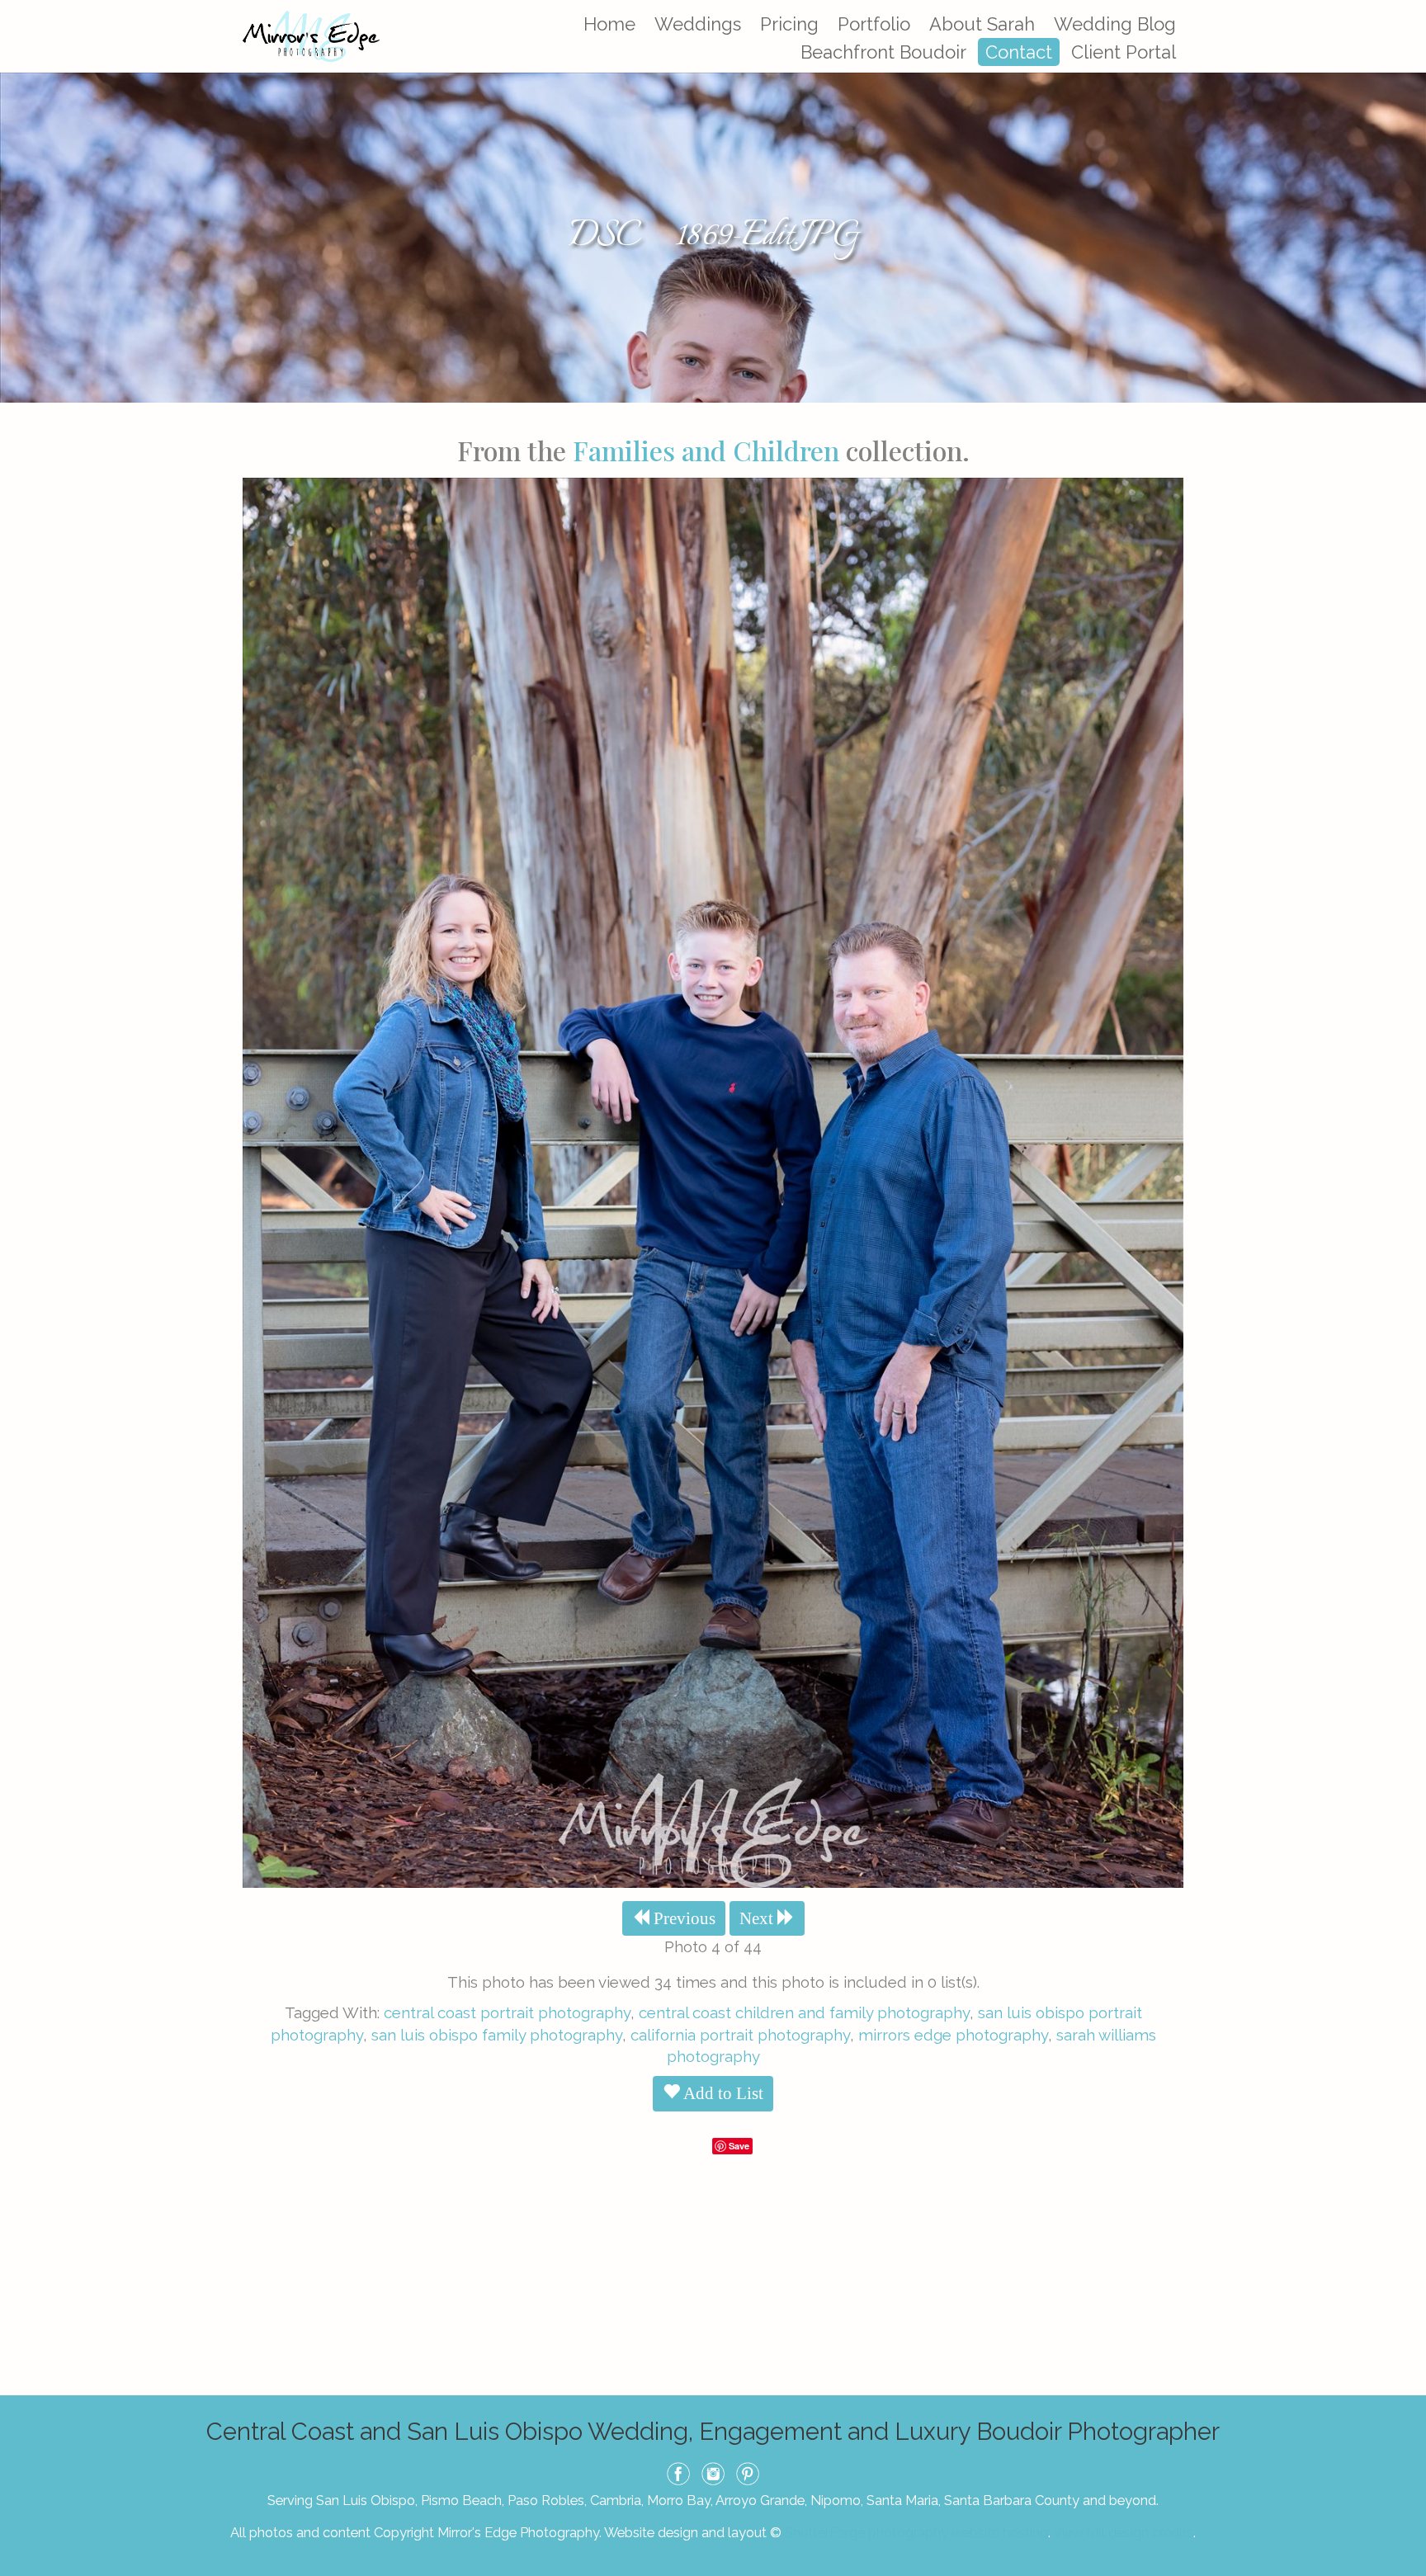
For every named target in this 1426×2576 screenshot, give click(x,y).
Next (758, 1918)
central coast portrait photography (507, 2012)
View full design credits (1123, 2532)
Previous (682, 1918)
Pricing (789, 24)
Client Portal (1124, 52)
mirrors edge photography (953, 2035)
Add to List (722, 2093)
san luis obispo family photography (497, 2035)
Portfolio (874, 24)
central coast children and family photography (804, 2012)
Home (609, 24)
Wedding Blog (1115, 24)
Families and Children (706, 450)
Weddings (698, 24)
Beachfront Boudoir (883, 52)
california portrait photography (740, 2035)
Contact (1019, 52)
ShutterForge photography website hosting (916, 2532)
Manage (1404, 8)
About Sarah (982, 24)
